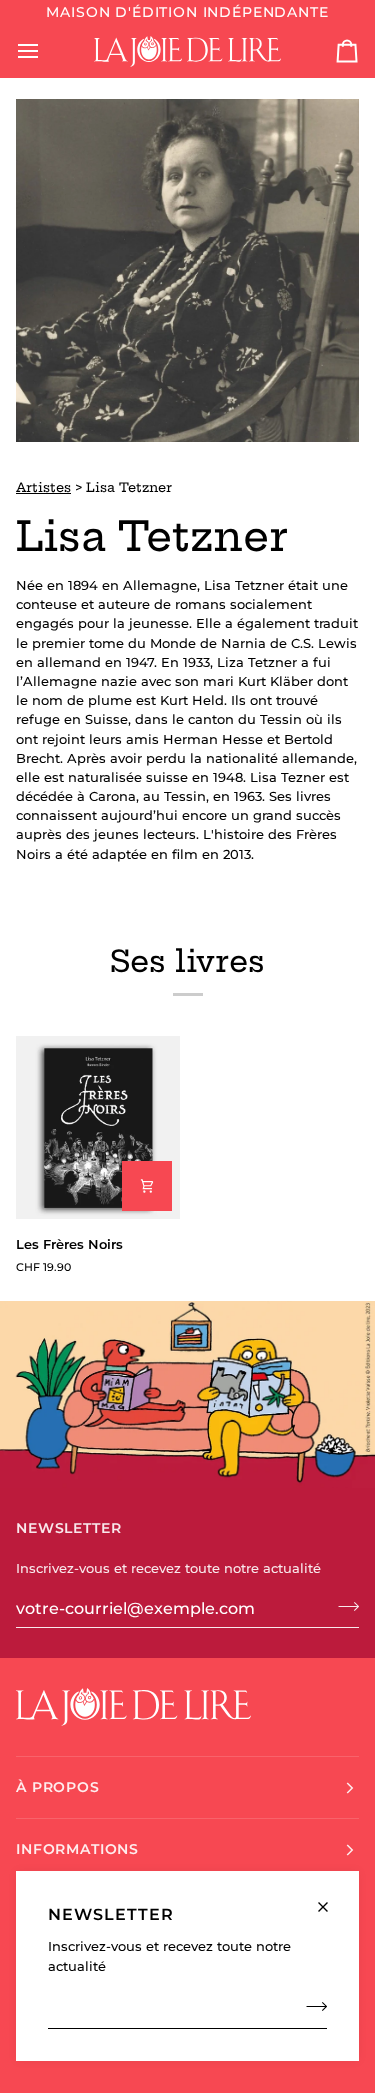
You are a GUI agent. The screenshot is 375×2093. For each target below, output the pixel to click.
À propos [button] (58, 1787)
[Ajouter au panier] (147, 1186)
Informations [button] (77, 1849)
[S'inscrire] (310, 2007)
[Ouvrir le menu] (46, 51)
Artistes (43, 487)
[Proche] (331, 1898)
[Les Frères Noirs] (98, 1127)
